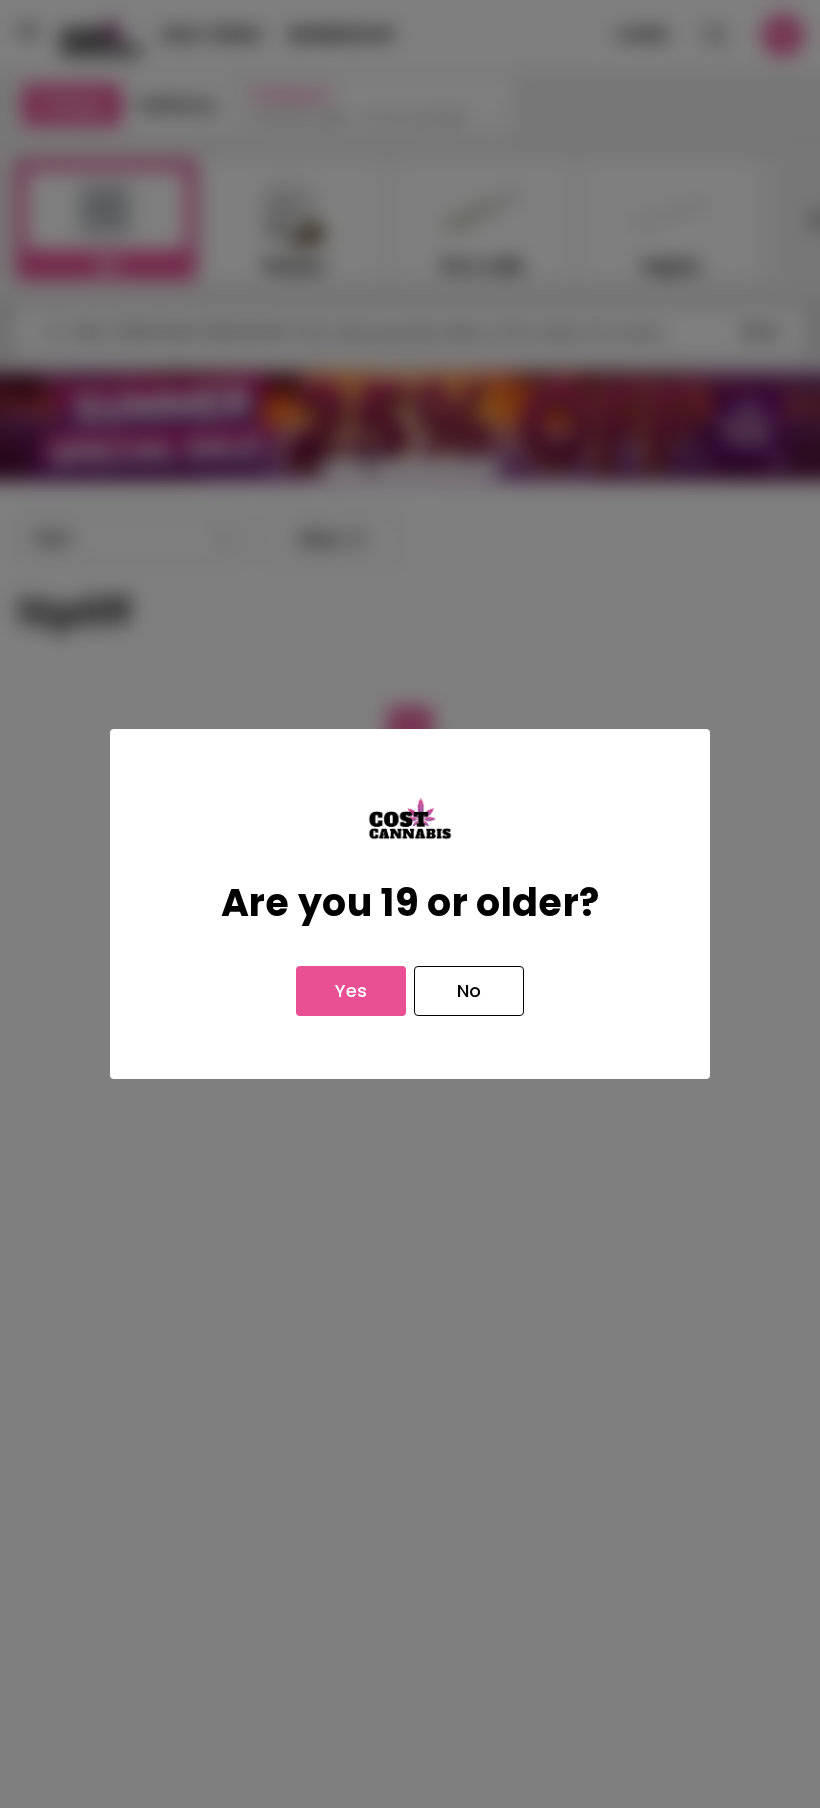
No (469, 990)
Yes (351, 990)
